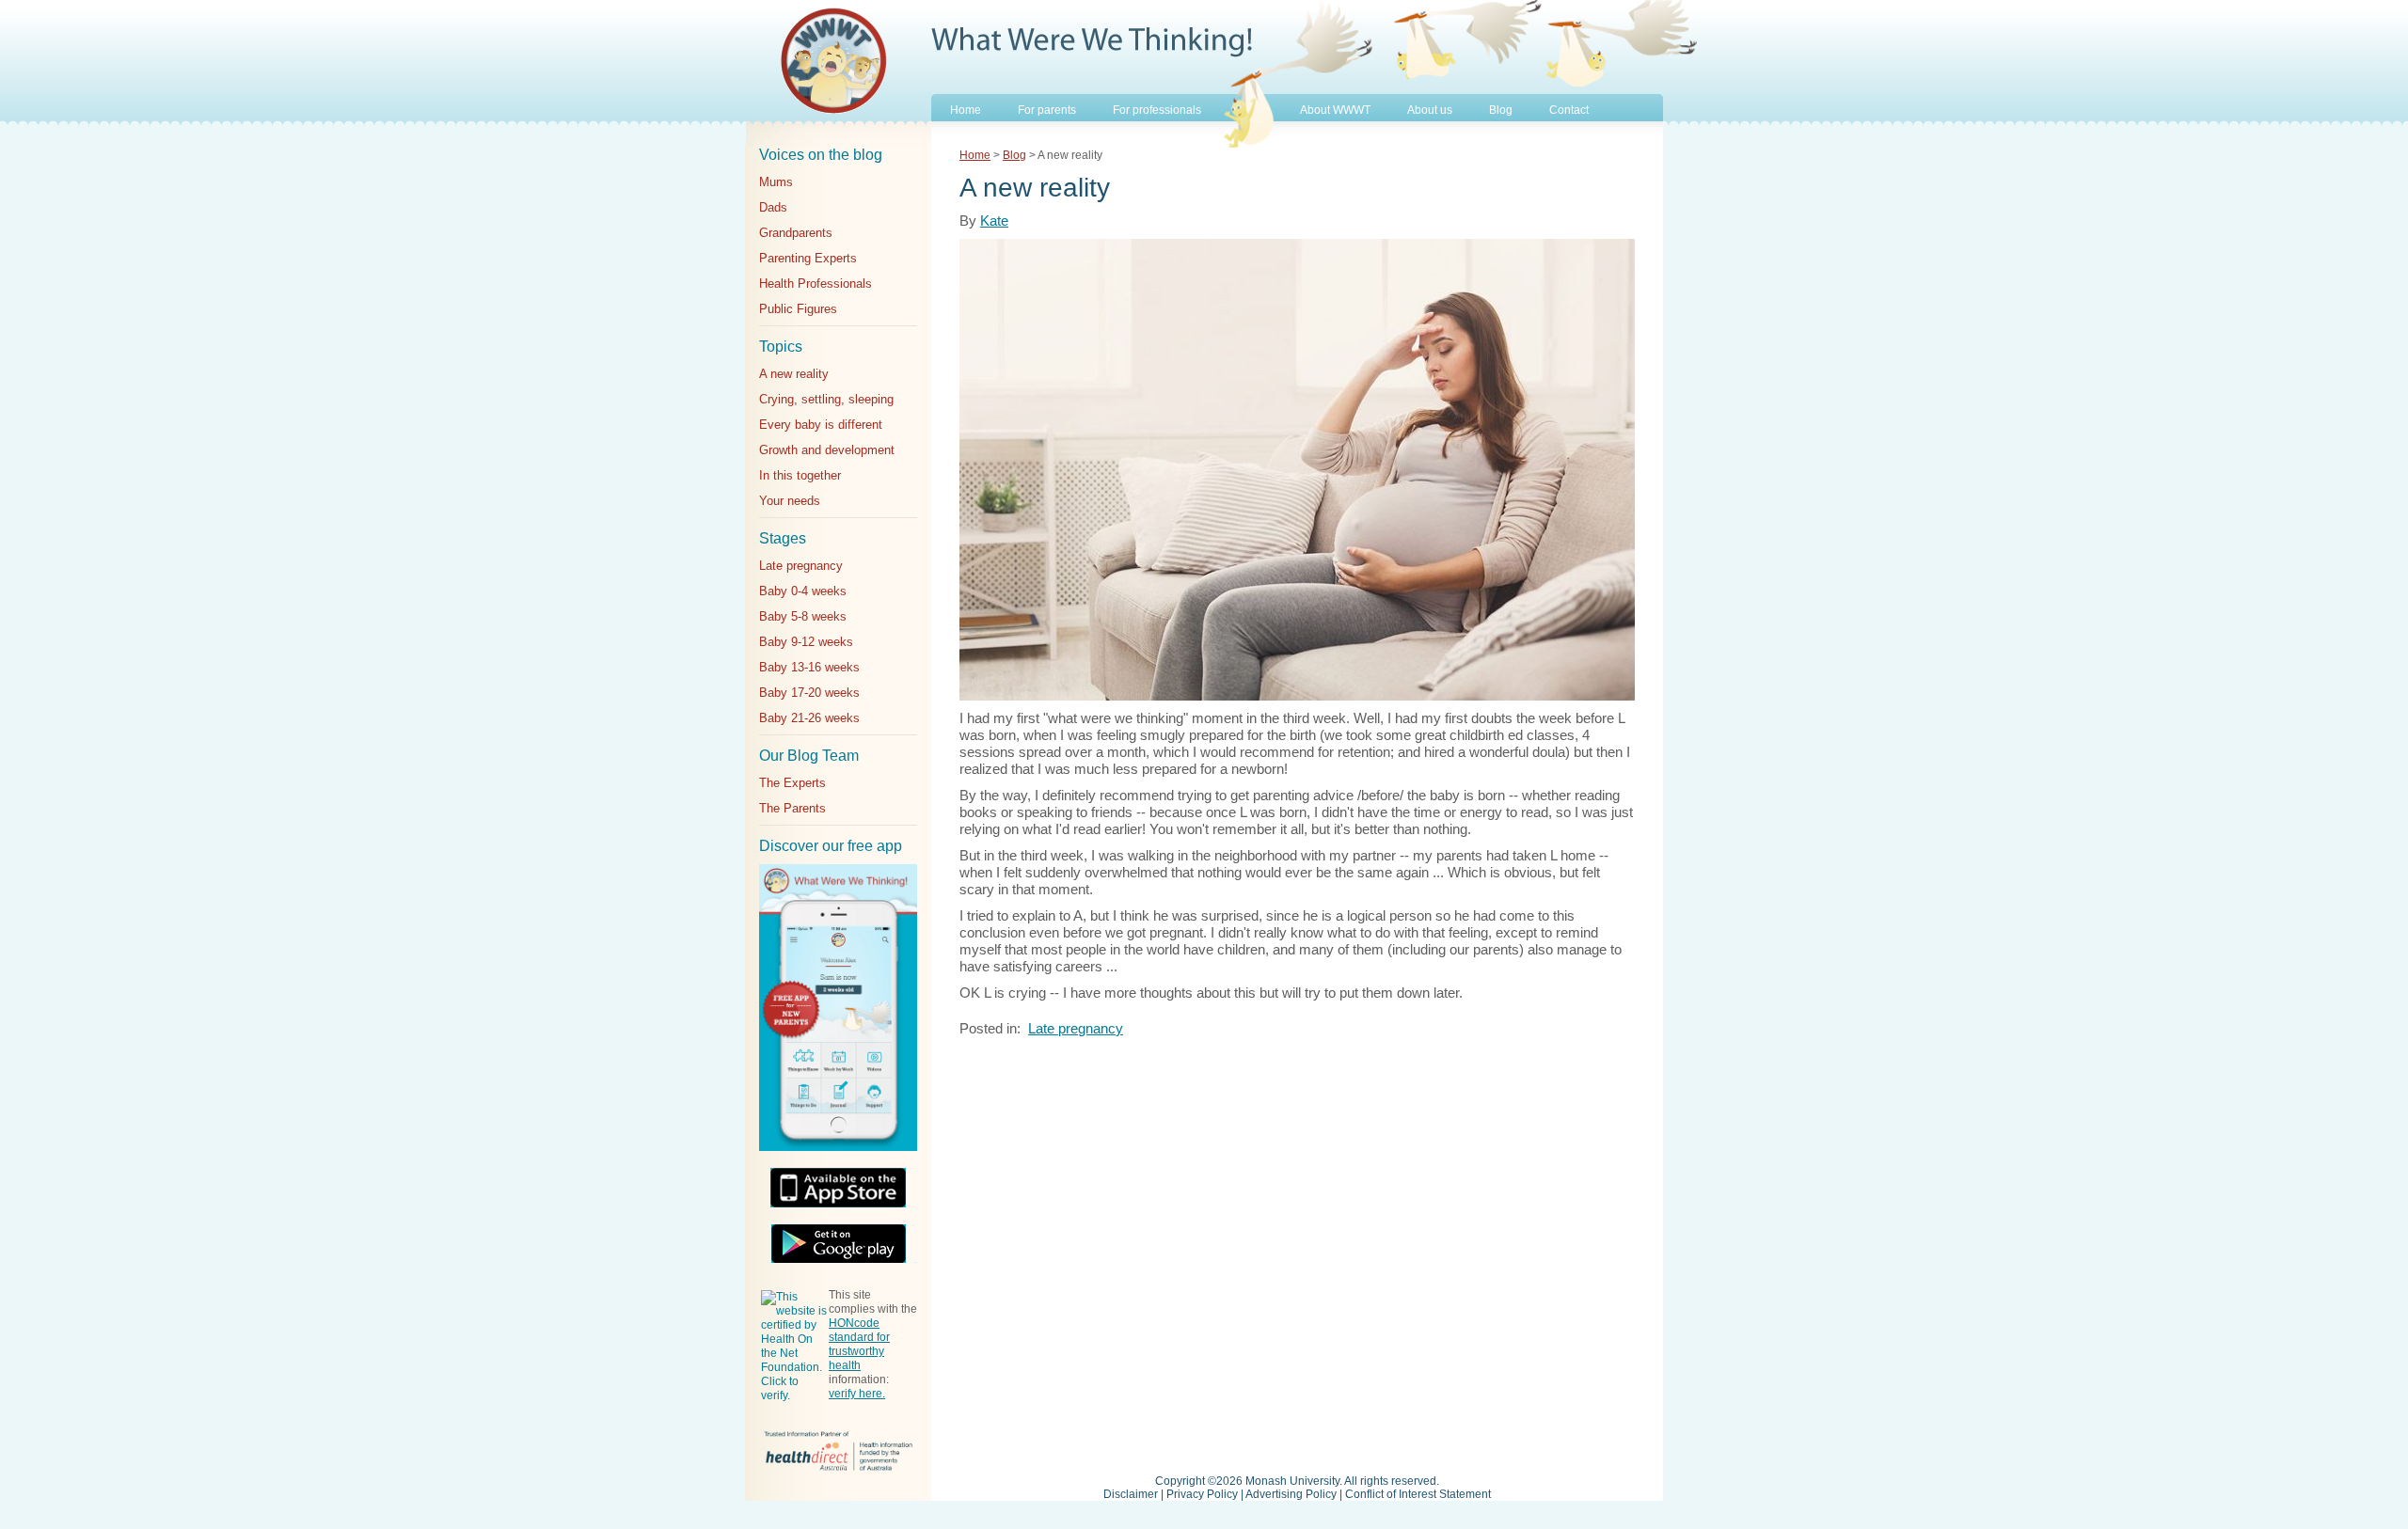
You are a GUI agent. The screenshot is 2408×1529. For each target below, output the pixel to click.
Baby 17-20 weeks (809, 693)
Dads (773, 207)
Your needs (790, 501)
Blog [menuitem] (1501, 110)
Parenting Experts (808, 258)
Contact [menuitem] (1569, 110)
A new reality (794, 374)
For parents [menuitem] (1047, 110)
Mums (776, 182)
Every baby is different (821, 425)
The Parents (792, 808)
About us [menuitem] (1430, 110)
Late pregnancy (801, 566)
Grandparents (796, 233)
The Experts (792, 783)
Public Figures (798, 309)
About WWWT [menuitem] (1335, 110)
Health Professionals (816, 284)
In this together (800, 475)
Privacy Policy (1202, 1494)
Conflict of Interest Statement (1418, 1494)
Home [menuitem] (966, 110)
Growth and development (827, 450)
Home (975, 155)
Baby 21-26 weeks (809, 718)
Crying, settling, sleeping (826, 399)
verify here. (857, 1394)
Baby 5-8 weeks (803, 616)
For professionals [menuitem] (1157, 110)
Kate (994, 221)
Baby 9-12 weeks (806, 642)
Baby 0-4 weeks (803, 591)
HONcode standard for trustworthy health (859, 1344)
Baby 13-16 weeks (809, 667)
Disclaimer (1131, 1494)
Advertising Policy (1291, 1494)
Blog (1014, 155)
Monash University (1292, 1481)
